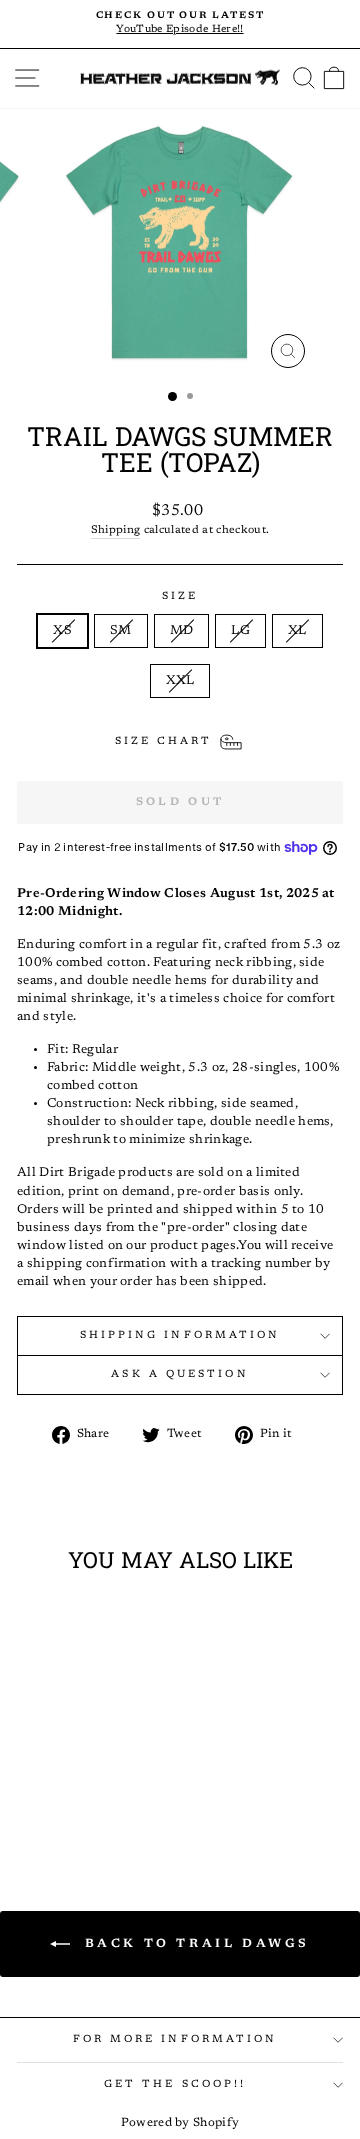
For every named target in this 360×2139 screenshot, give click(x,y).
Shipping (116, 530)
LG (240, 631)
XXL (180, 681)
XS (62, 631)
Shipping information (180, 1335)
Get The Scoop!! (175, 2084)
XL (297, 631)
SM (121, 631)
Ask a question (179, 1374)
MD (182, 631)
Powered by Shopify (180, 2123)
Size (180, 596)
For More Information (175, 2039)
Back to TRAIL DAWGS (194, 1943)
